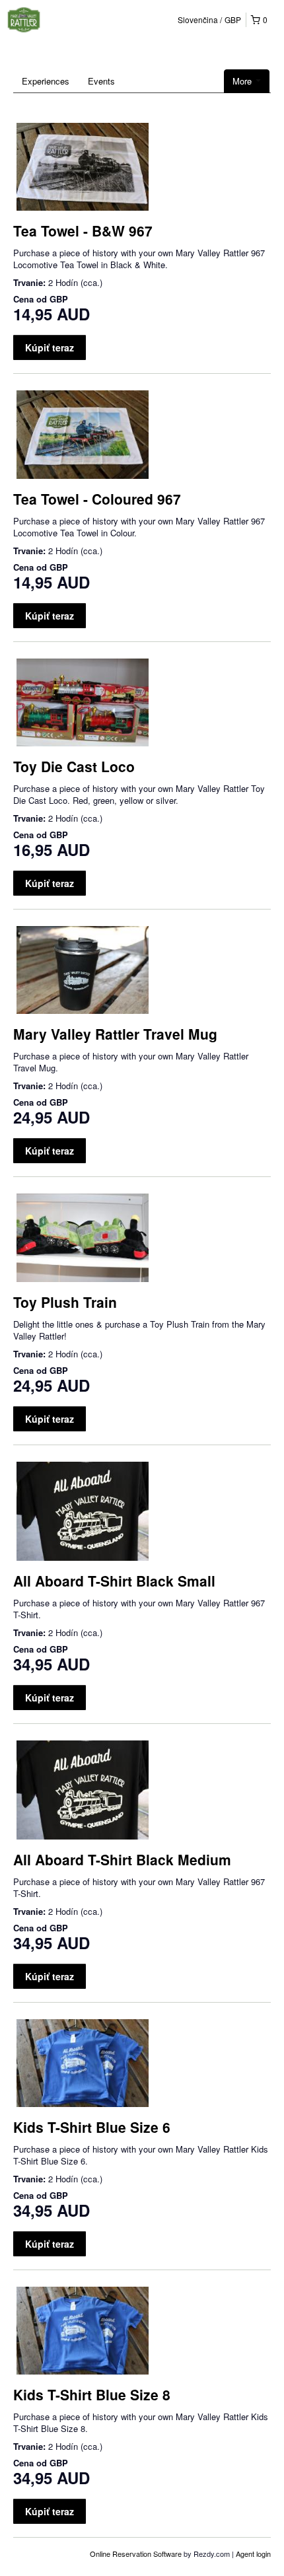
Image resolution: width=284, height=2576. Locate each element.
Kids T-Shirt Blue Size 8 (92, 2394)
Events (101, 81)
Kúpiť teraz (50, 347)
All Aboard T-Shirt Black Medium (122, 1859)
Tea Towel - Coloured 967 (97, 499)
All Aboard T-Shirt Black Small (114, 1581)
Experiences (46, 81)
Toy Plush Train (65, 1302)
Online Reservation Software (136, 2554)
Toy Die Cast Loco (74, 766)
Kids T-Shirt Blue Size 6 (92, 2127)
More (243, 81)
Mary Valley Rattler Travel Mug (115, 1034)
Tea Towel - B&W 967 (83, 231)
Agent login (253, 2554)
